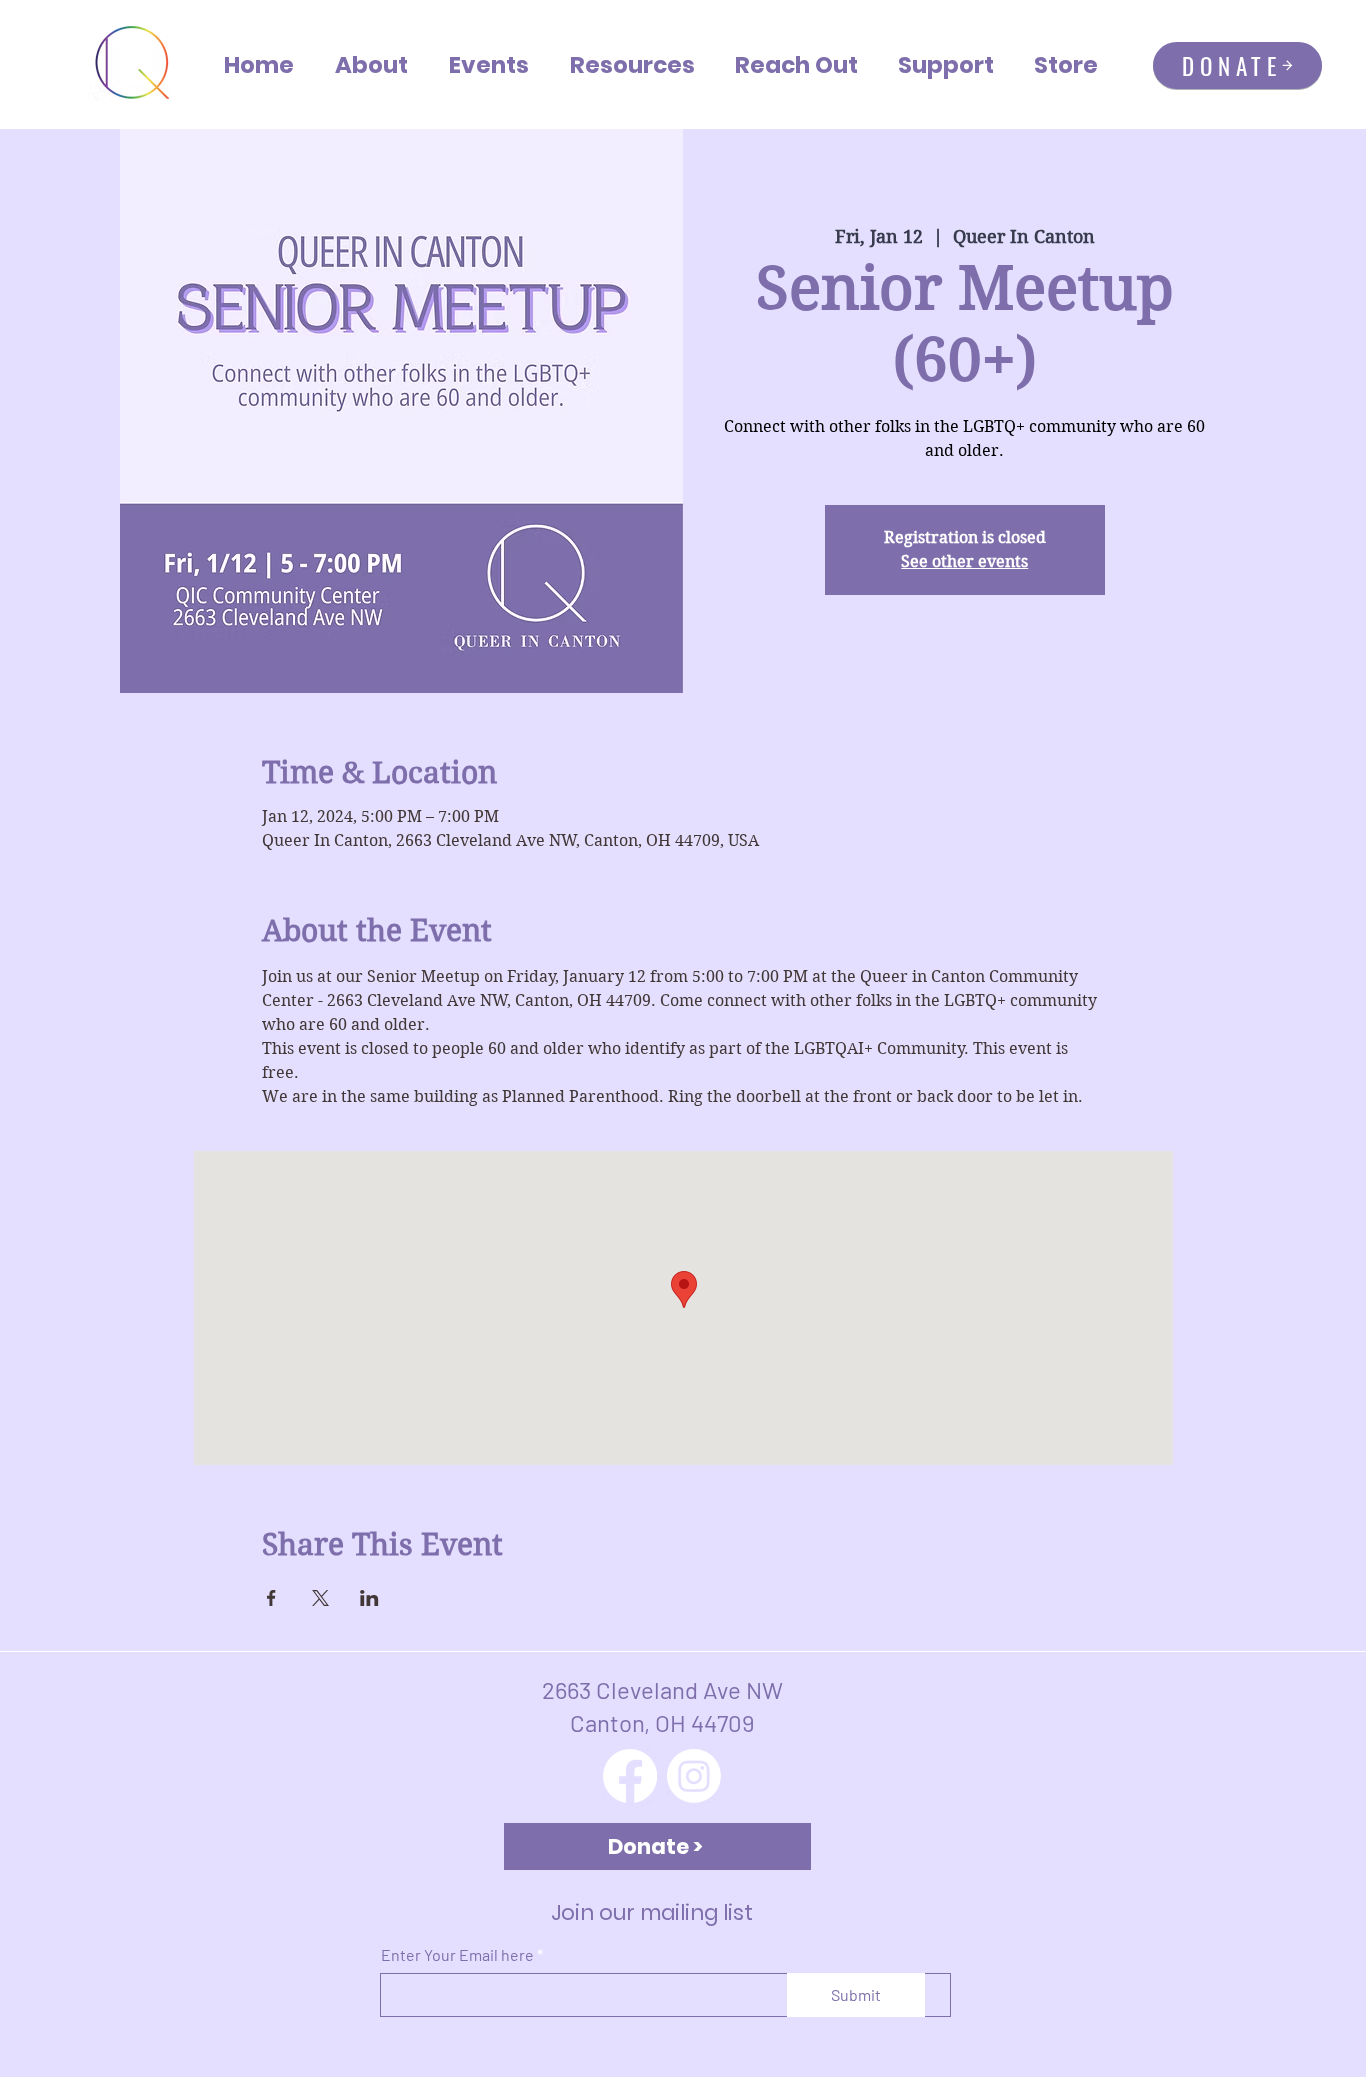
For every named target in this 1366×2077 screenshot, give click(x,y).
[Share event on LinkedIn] (369, 1598)
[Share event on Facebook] (271, 1598)
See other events (964, 561)
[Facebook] (630, 1776)
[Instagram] (694, 1776)
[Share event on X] (320, 1598)
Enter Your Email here (457, 1955)
